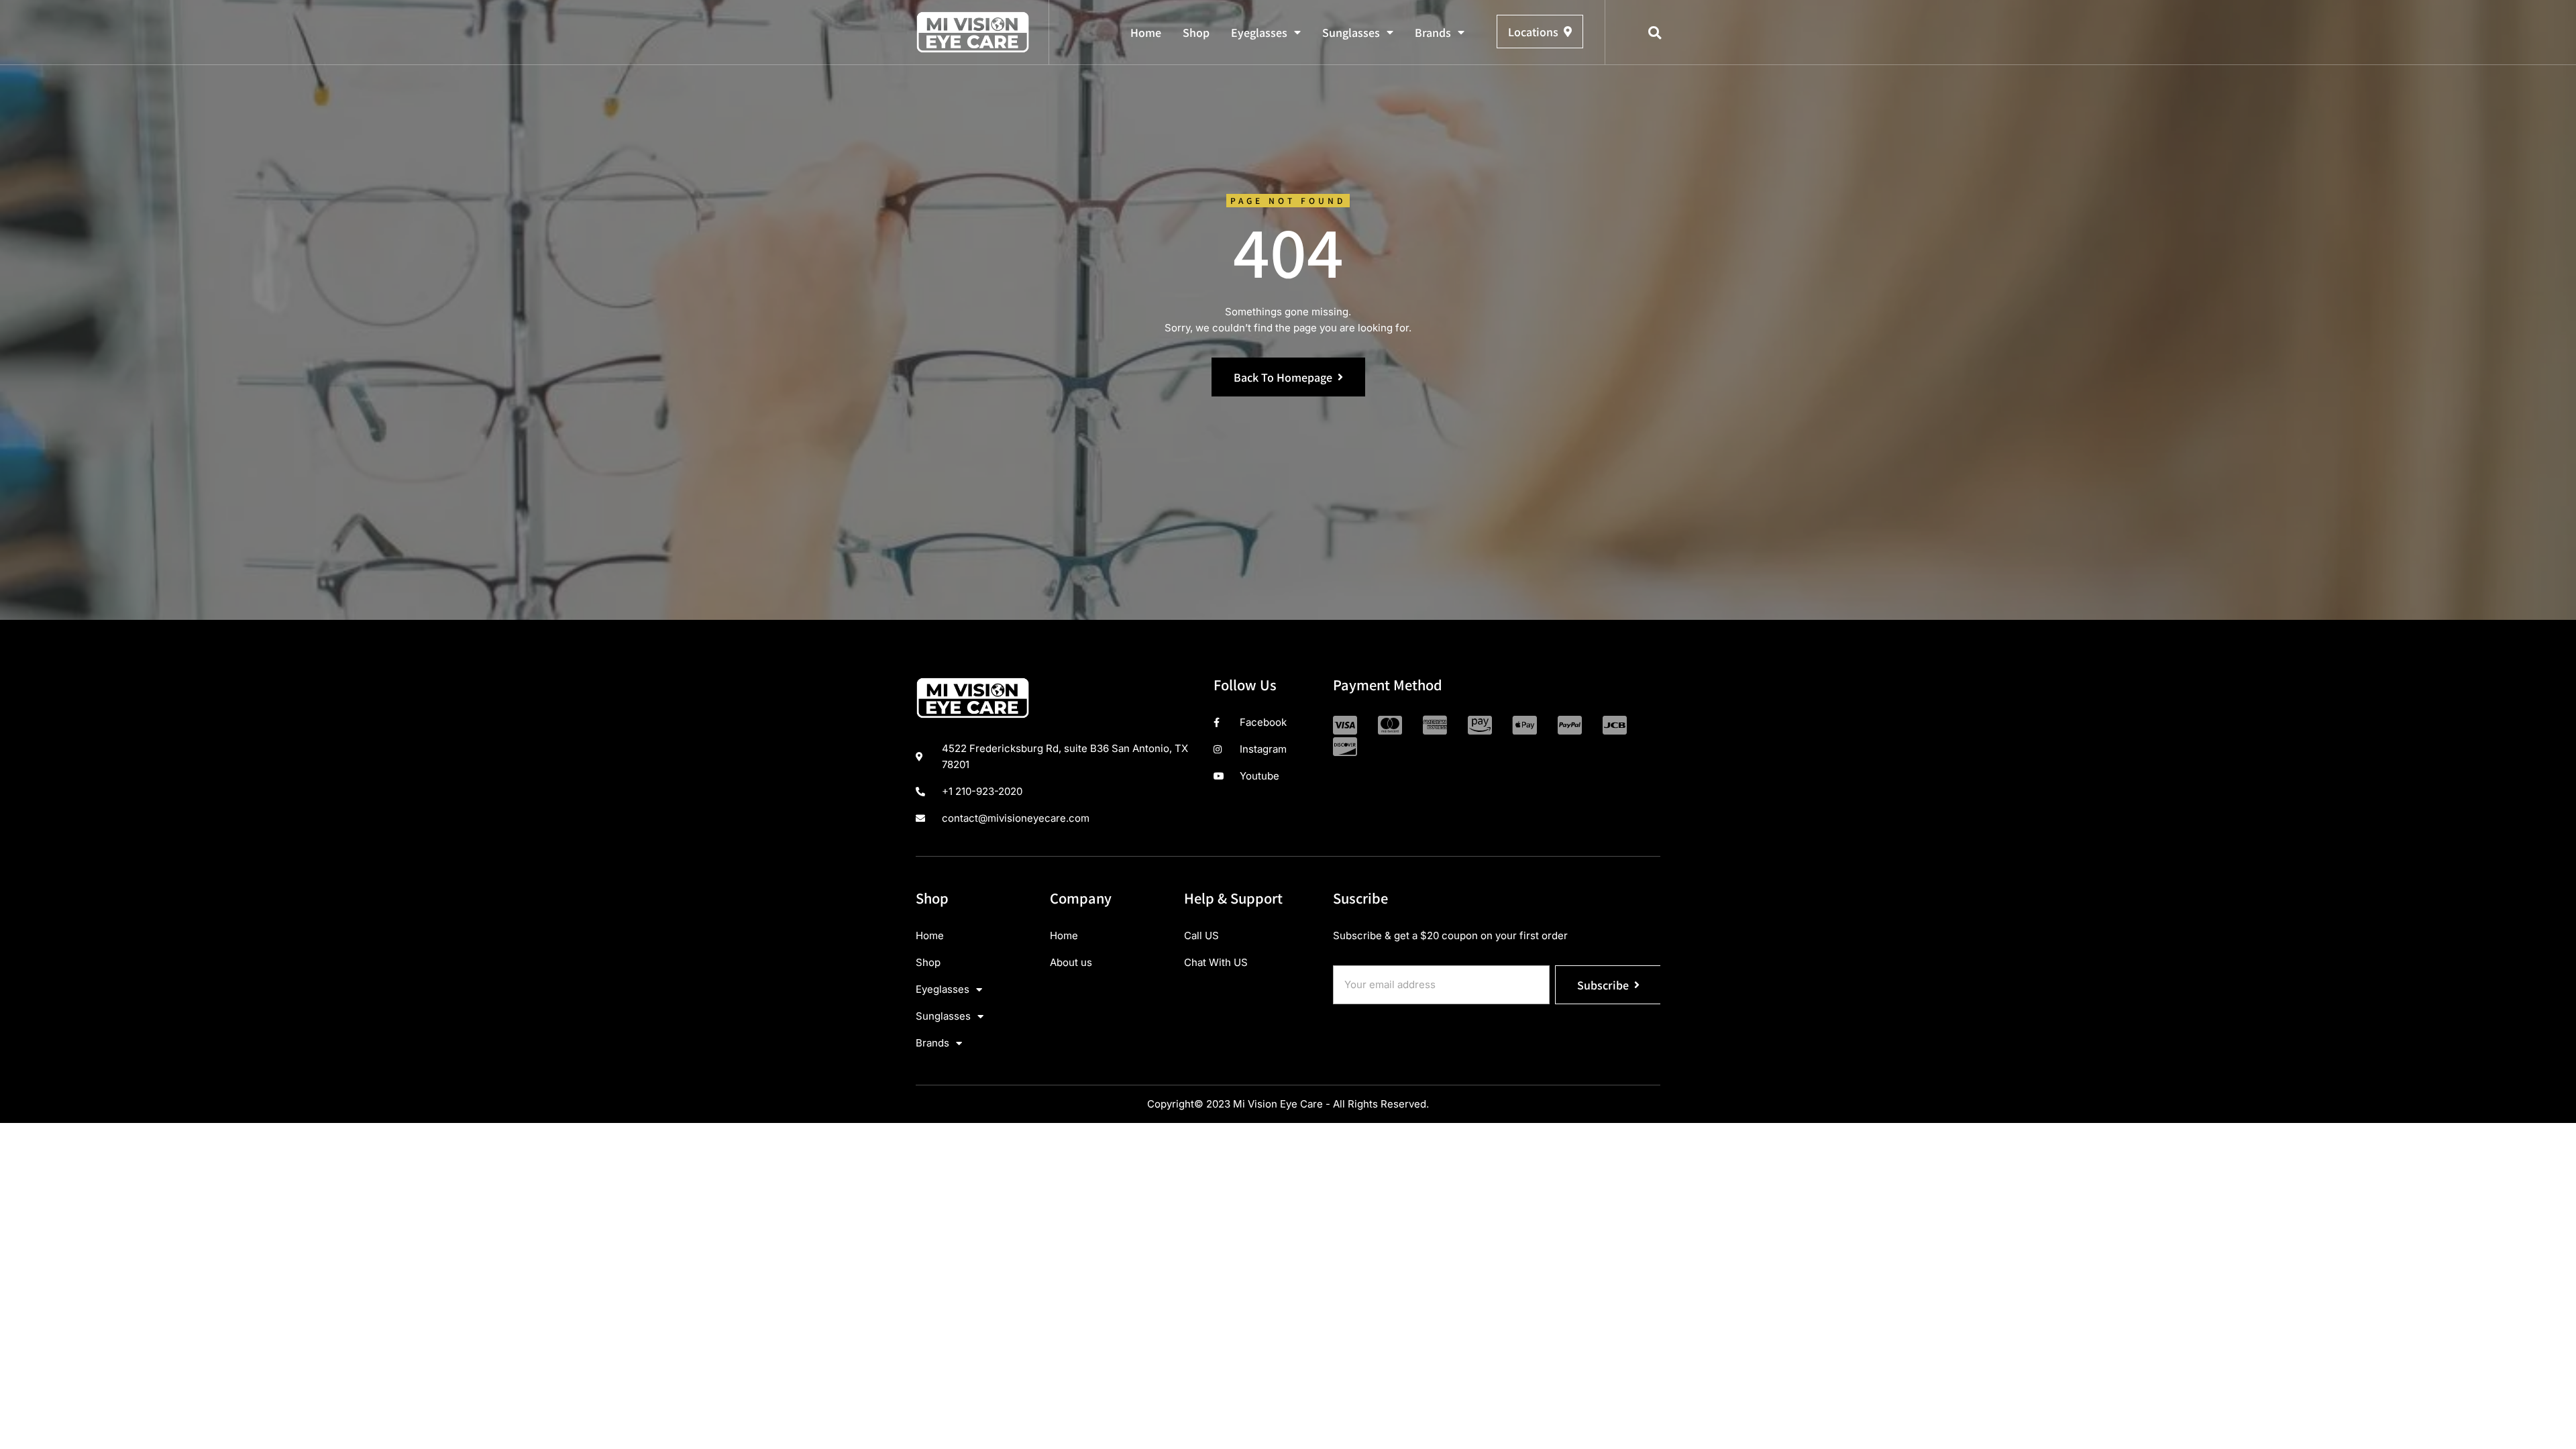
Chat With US (1216, 962)
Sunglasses (1351, 32)
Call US (1201, 935)
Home (1146, 32)
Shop (1196, 32)
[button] (1655, 33)
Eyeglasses (1259, 32)
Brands (1433, 32)
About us (1071, 962)
